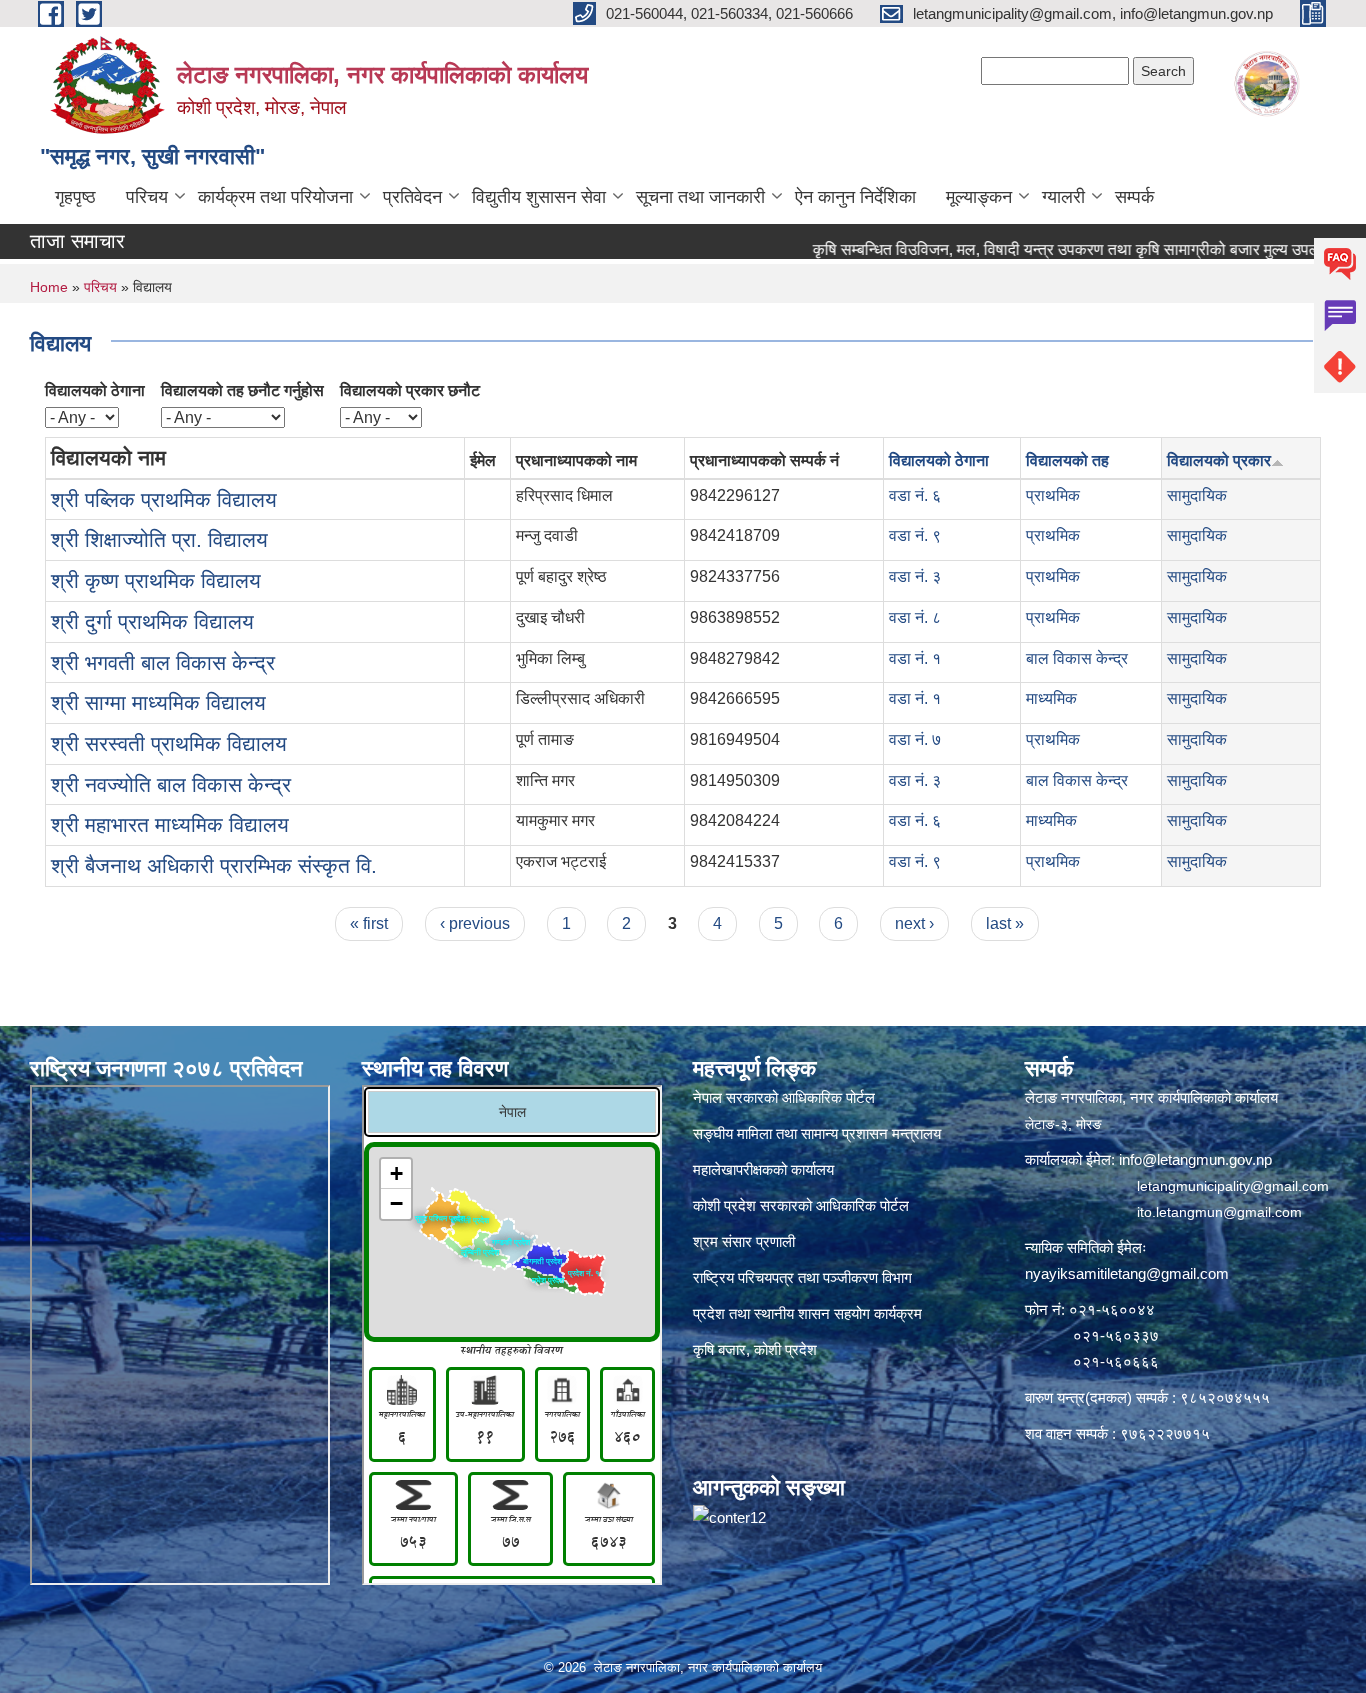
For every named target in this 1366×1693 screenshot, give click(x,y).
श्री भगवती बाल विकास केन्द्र (163, 662)
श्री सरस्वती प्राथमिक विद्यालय (169, 743)
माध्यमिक (1051, 698)
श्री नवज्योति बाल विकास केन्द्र (171, 784)
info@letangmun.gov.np (1195, 1159)
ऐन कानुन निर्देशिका (855, 197)
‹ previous (475, 923)
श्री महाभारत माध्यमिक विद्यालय (170, 824)
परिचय (147, 197)
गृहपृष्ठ (75, 197)
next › (914, 923)
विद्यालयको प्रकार (1219, 460)
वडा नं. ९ (915, 535)
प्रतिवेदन (412, 197)
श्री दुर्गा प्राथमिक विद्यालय (152, 621)
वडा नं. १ (915, 658)
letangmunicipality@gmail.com (1233, 1186)
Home (49, 287)
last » (1005, 923)
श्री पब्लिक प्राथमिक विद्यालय (164, 499)
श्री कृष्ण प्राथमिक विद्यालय (156, 580)
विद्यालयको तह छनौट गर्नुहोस (242, 390)
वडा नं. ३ (915, 576)
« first (369, 923)
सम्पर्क (1134, 197)
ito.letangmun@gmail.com (1219, 1212)
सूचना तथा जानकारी (700, 197)
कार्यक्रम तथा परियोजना (275, 197)
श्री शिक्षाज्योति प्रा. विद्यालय (159, 539)
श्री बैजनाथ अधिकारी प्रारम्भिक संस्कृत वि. (214, 865)
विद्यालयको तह (1067, 460)
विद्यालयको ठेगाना (95, 390)
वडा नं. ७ (915, 739)
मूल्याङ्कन (979, 197)
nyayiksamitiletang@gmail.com (1127, 1273)
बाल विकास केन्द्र (1077, 658)
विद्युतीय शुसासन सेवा (539, 197)
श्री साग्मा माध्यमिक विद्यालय (158, 702)
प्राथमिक (1053, 495)
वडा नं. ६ (915, 495)
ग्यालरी (1063, 197)
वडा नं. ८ (915, 617)
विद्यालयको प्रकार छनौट (410, 390)
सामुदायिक (1197, 495)
